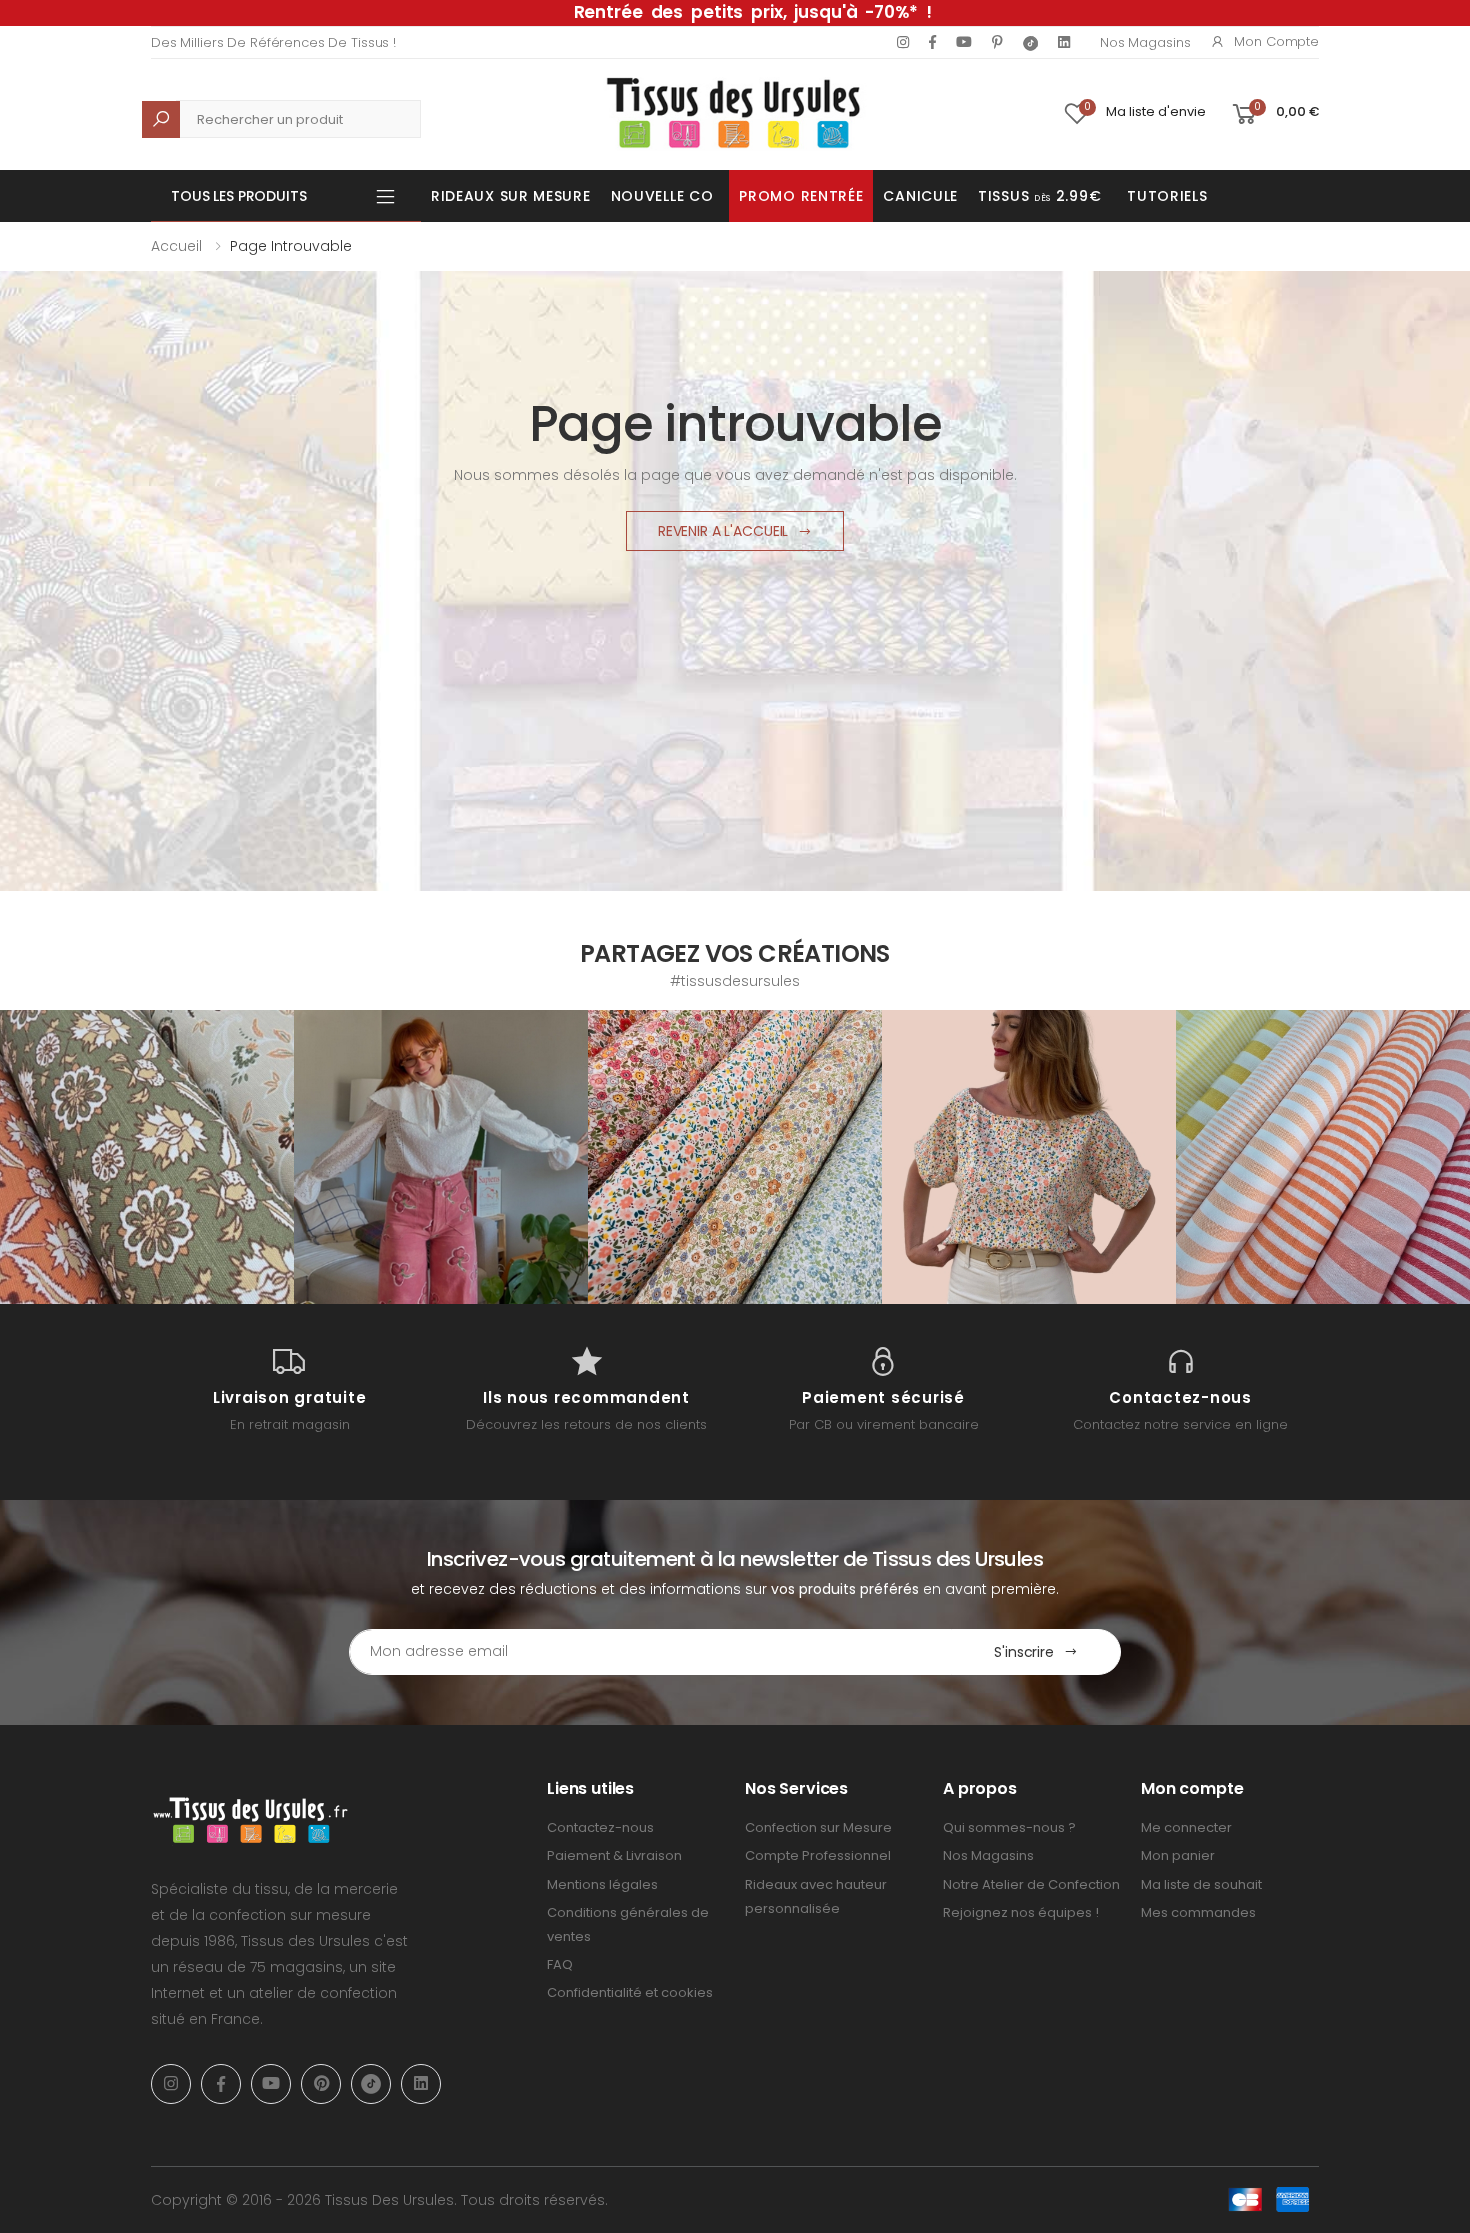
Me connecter (1186, 1827)
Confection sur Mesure (818, 1827)
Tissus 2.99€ (1039, 196)
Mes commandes (1198, 1912)
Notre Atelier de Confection (1031, 1884)
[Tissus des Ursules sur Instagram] (147, 1157)
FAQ (560, 1964)
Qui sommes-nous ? (1009, 1827)
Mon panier (1178, 1855)
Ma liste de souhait (1201, 1884)
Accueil (176, 246)
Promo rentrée (801, 196)
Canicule (920, 196)
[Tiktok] (1030, 42)
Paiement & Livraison (614, 1855)
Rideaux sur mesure (511, 196)
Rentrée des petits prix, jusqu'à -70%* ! (753, 12)
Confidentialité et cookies (630, 1992)
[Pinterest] (997, 42)
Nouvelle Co (662, 196)
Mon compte (1276, 41)
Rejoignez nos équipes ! (1021, 1912)
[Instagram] (903, 42)
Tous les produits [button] (239, 196)
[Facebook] (932, 42)
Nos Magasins (1145, 42)
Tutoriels (1167, 196)
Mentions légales (602, 1884)
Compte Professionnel (818, 1855)
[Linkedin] (1064, 42)
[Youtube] (964, 42)
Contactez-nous (600, 1827)
